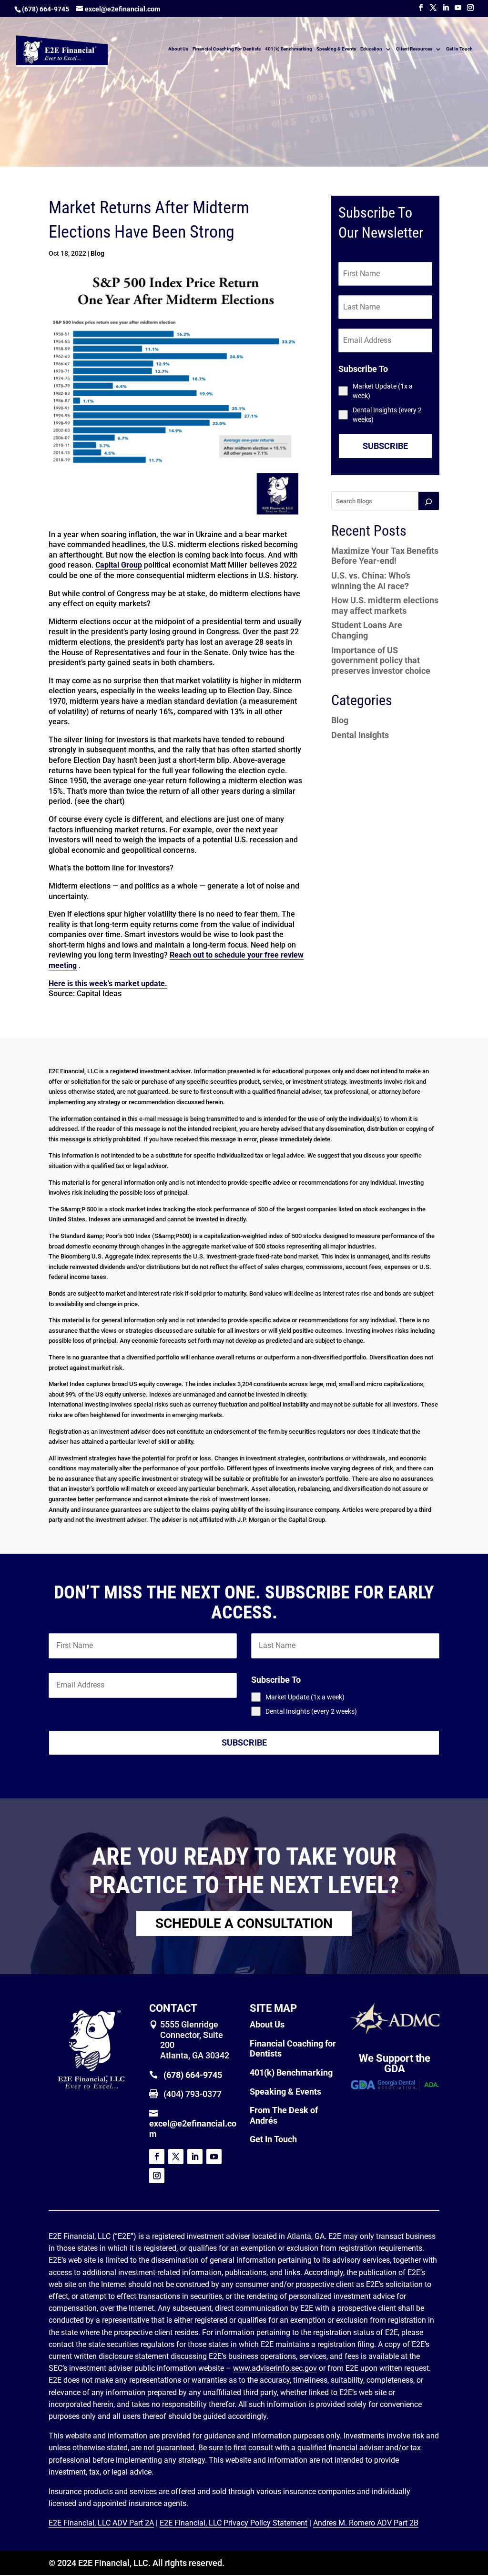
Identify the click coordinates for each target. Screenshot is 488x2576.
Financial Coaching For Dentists (227, 49)
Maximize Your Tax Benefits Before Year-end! (385, 556)
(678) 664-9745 (46, 9)
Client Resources (414, 49)
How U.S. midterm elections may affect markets (385, 605)
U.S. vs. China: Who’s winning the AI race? (371, 581)
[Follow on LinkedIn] (195, 2157)
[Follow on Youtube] (214, 2157)
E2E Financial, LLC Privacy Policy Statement (234, 2523)
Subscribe (385, 446)
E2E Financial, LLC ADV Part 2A (101, 2523)
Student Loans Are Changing (367, 630)
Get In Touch (459, 49)
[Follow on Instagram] (157, 2176)
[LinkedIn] (446, 8)
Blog (97, 253)
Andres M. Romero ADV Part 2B (366, 2523)
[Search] (428, 501)
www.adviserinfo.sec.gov (275, 2368)
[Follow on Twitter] (176, 2157)
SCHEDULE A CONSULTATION (244, 1923)
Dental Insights (360, 735)
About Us (178, 49)
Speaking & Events (336, 49)
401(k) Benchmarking (289, 49)
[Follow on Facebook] (157, 2157)
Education (371, 49)
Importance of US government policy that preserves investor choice (381, 660)
